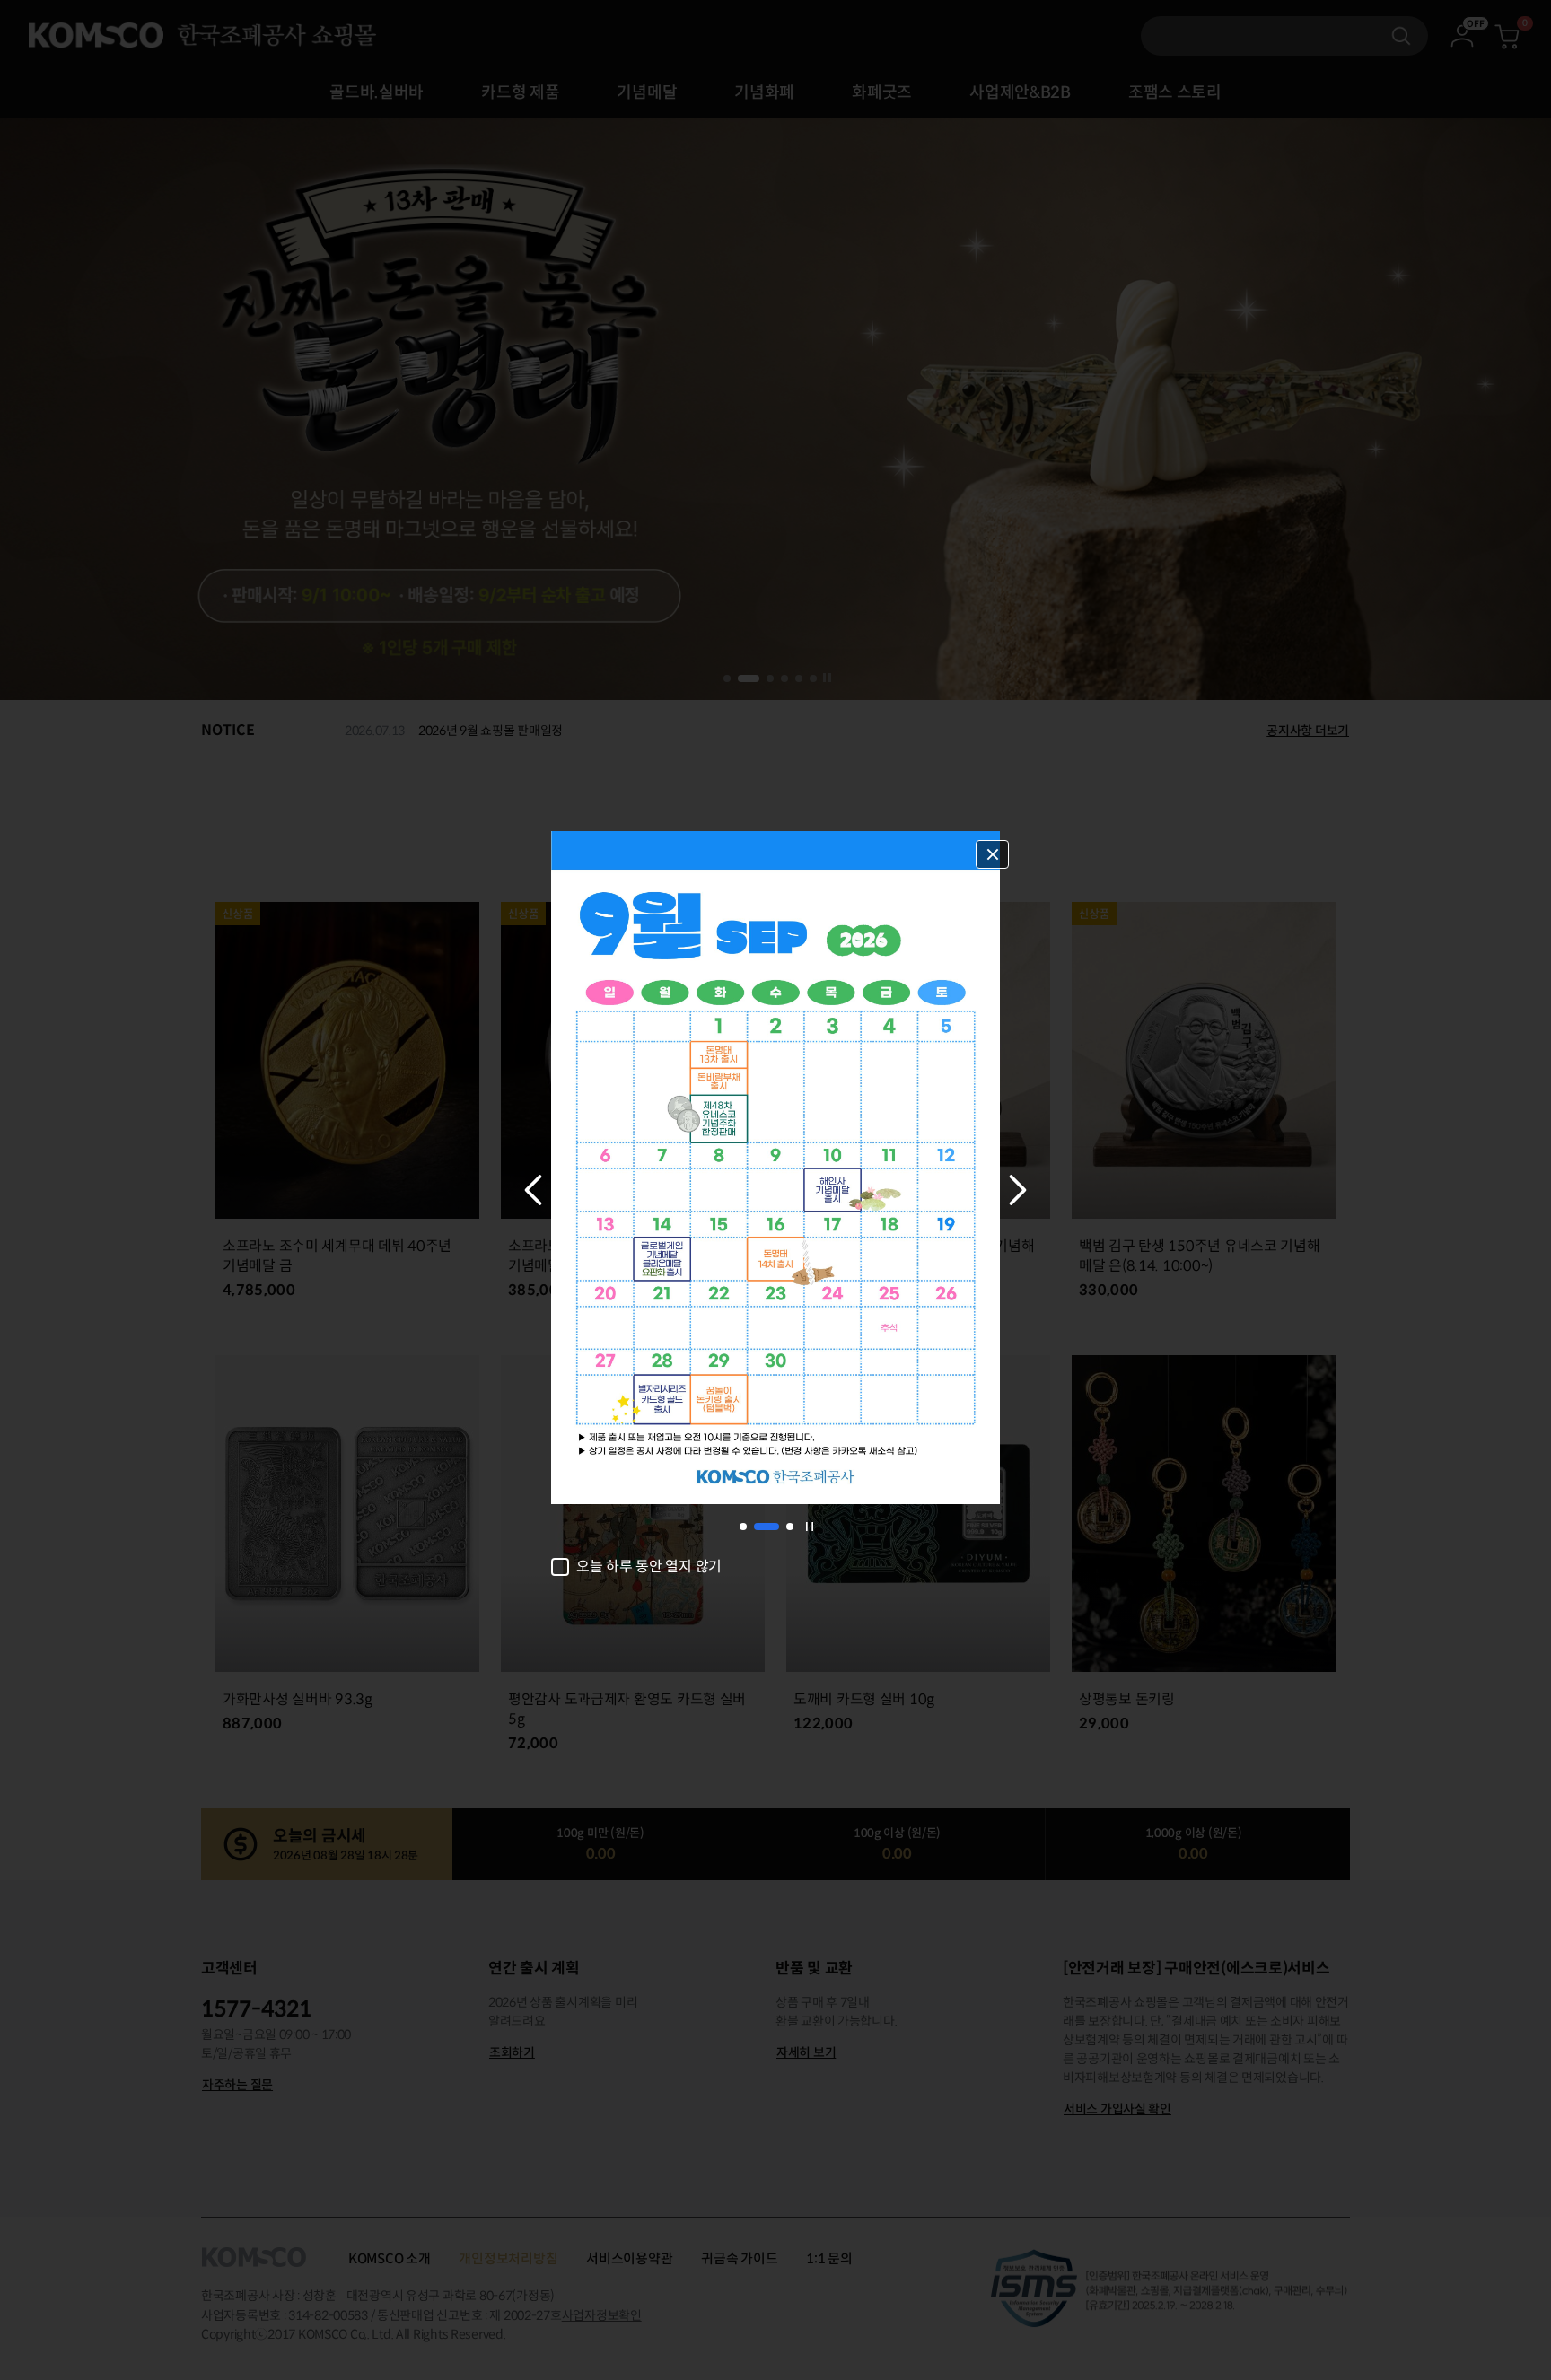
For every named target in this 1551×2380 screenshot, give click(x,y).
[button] (533, 1190)
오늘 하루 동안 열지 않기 (649, 1567)
